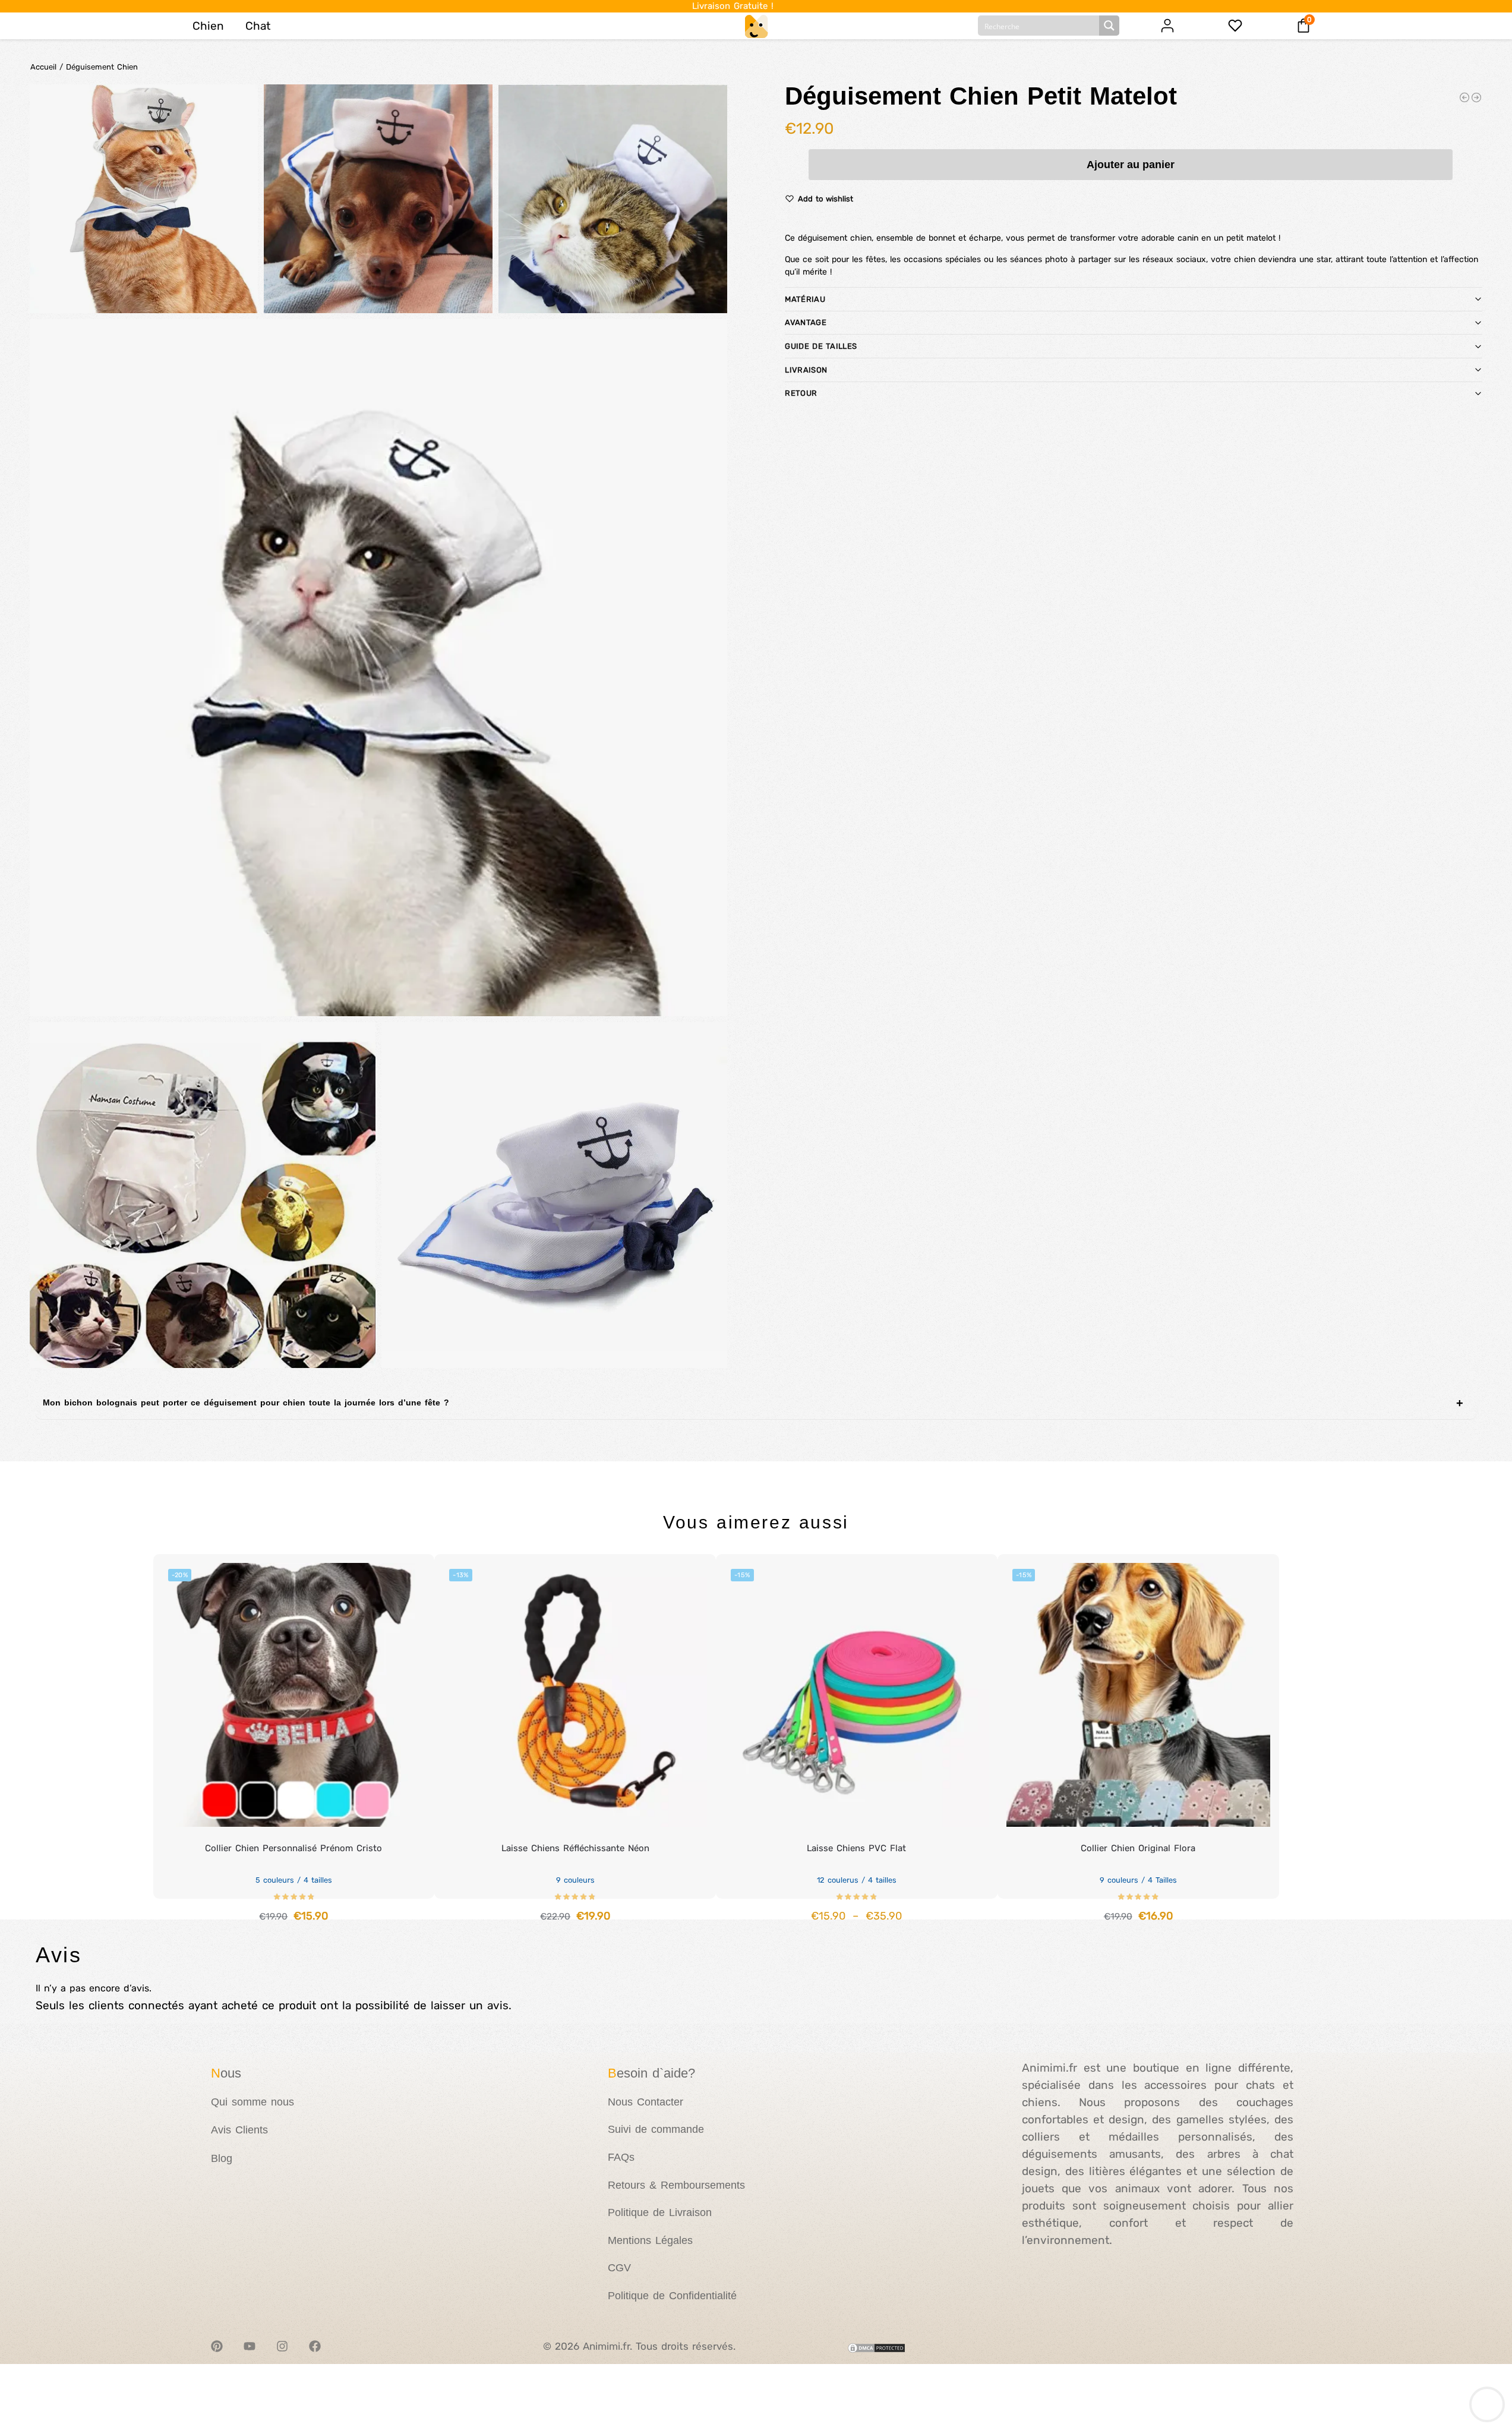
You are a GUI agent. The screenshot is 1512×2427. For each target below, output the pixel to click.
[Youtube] (250, 2346)
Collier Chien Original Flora (1138, 1848)
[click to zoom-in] (378, 668)
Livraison (806, 370)
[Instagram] (282, 2346)
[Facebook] (315, 2346)
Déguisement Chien (102, 67)
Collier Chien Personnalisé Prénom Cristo (293, 1848)
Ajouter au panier (1131, 165)
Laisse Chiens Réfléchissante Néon (575, 1848)
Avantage (805, 322)
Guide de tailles (821, 346)
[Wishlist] (408, 1572)
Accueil (43, 67)
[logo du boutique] (756, 26)
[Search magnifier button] (1109, 26)
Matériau (805, 299)
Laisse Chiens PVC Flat (856, 1848)
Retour (801, 393)
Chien (208, 26)
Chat (258, 26)
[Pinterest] (217, 2346)
